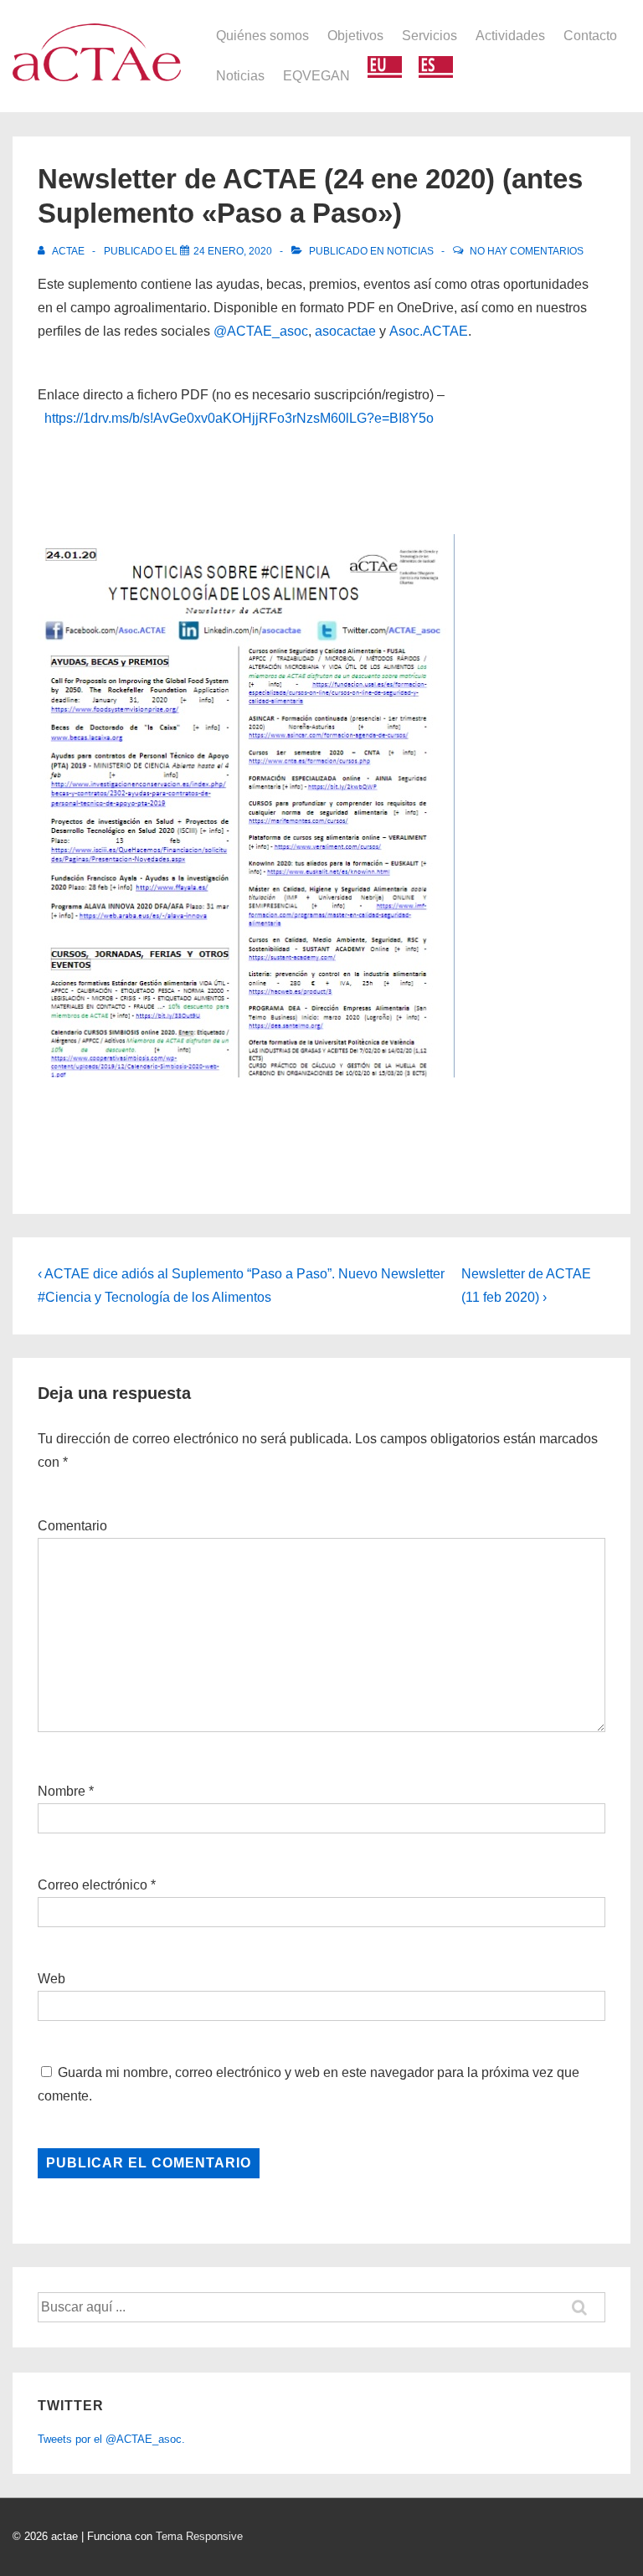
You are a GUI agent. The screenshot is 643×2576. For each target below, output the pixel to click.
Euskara (385, 67)
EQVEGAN (316, 76)
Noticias (240, 76)
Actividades (510, 36)
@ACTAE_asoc (261, 331)
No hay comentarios (527, 251)
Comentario (72, 1526)
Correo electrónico (93, 1885)
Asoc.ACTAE (429, 331)
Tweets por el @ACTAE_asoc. (111, 2439)
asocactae (345, 331)
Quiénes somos (262, 36)
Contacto (590, 36)
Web (51, 1979)
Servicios (430, 36)
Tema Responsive (199, 2536)
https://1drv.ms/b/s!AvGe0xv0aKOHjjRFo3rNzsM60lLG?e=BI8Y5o (239, 418)
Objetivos (355, 36)
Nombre (62, 1791)
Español (436, 67)
